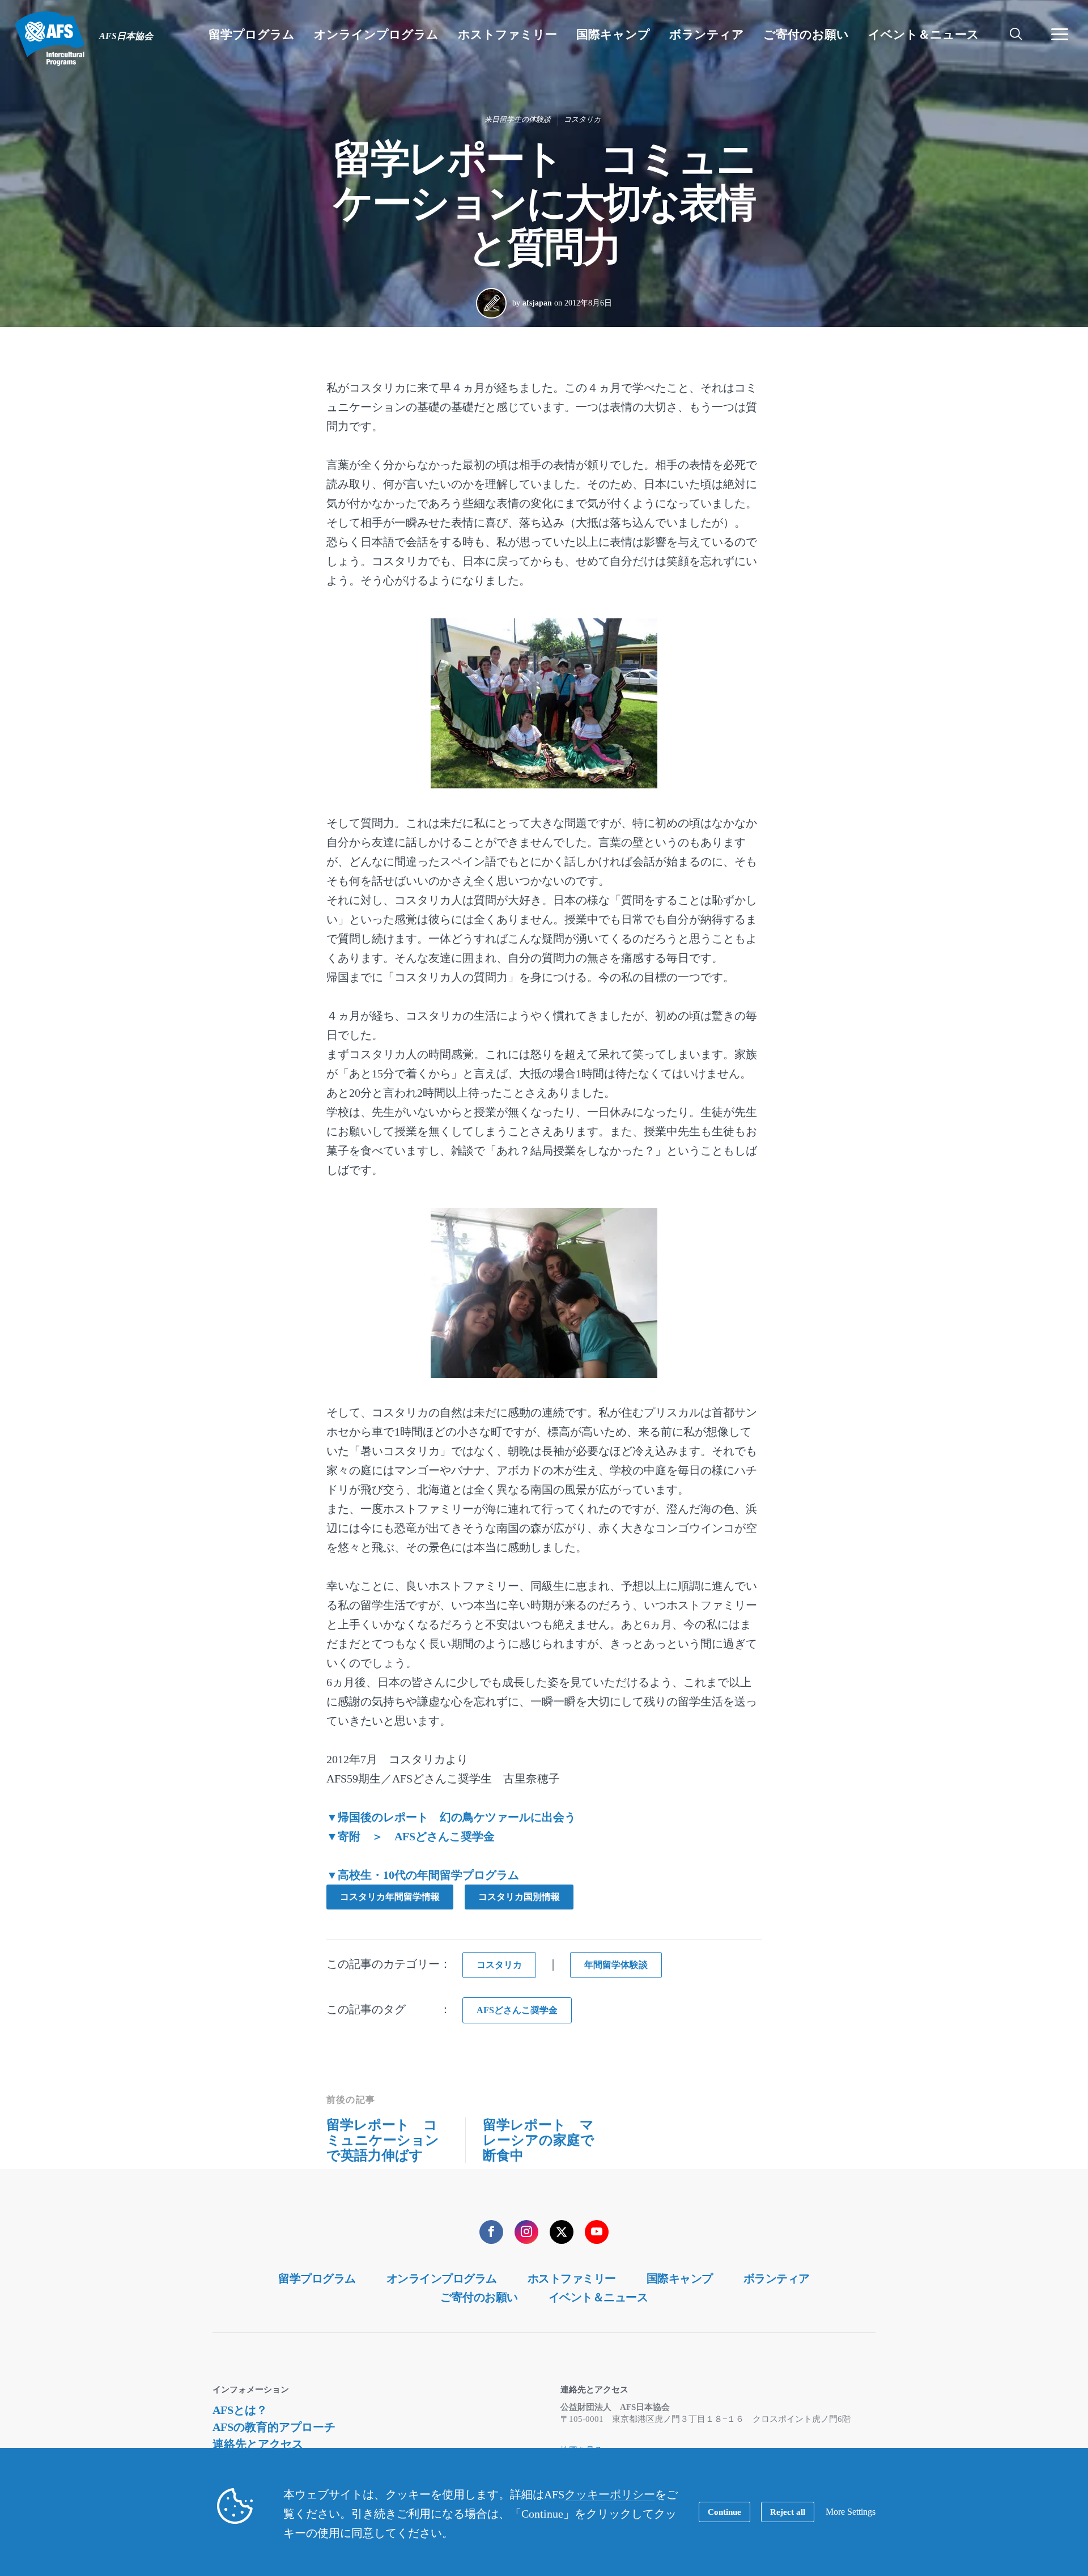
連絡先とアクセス (258, 2444)
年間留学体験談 (616, 1965)
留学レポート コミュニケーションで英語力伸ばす (383, 2140)
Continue (724, 2512)
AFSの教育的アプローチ (274, 2427)
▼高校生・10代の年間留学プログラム (423, 1875)
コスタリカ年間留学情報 (390, 1897)
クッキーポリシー (610, 2494)
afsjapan (537, 303)
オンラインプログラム (442, 2278)
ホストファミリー (572, 2278)
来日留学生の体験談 (518, 119)
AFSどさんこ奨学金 (517, 2010)
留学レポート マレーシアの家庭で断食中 (539, 2140)
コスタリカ (582, 119)
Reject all (788, 2512)
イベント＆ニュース (598, 2297)
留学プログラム (317, 2278)
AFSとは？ (240, 2410)
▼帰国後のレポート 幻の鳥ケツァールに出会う (451, 1817)
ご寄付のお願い (479, 2297)
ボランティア (777, 2278)
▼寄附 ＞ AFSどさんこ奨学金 (411, 1836)
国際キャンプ (680, 2278)
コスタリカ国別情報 (519, 1897)
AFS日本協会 (50, 39)
